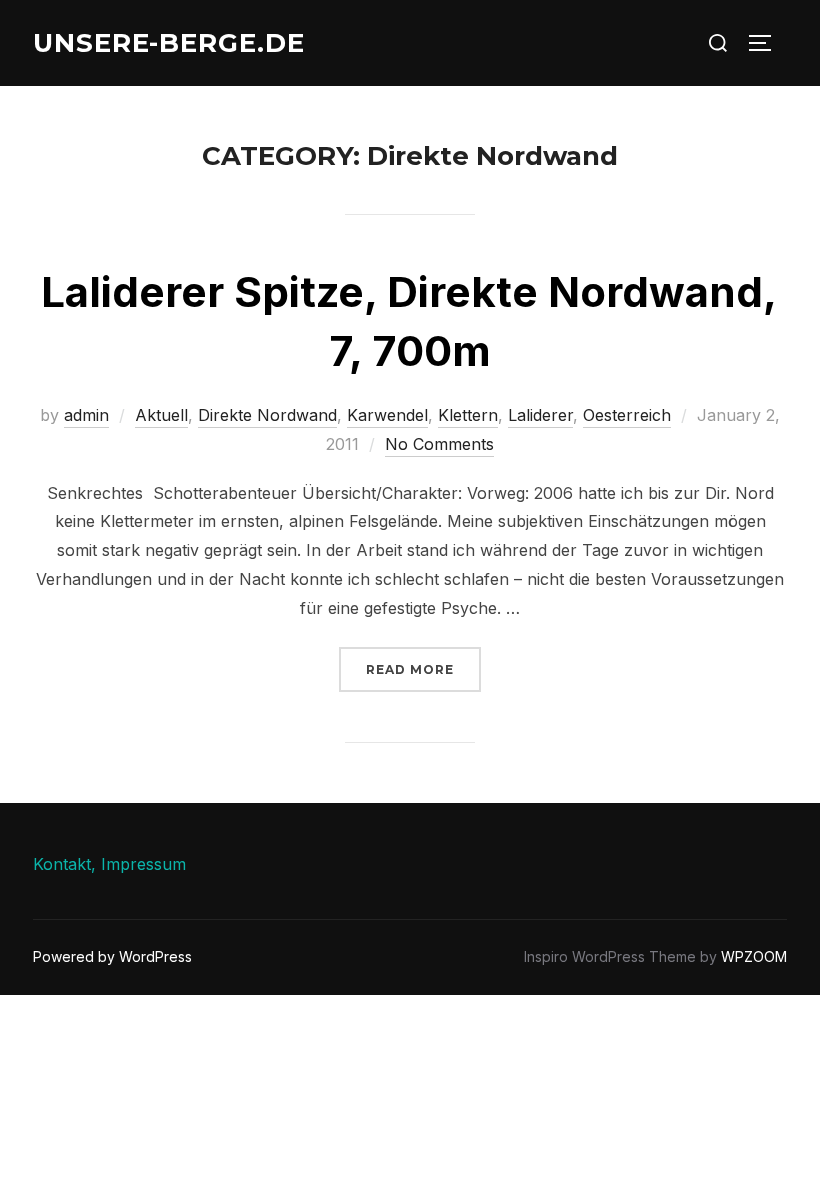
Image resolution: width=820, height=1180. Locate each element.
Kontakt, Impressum (109, 864)
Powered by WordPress (112, 956)
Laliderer (540, 415)
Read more (423, 669)
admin (86, 415)
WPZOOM (754, 956)
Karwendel (387, 415)
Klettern (468, 415)
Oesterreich (627, 415)
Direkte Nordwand (267, 415)
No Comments (439, 444)
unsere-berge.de (169, 43)
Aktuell (161, 415)
